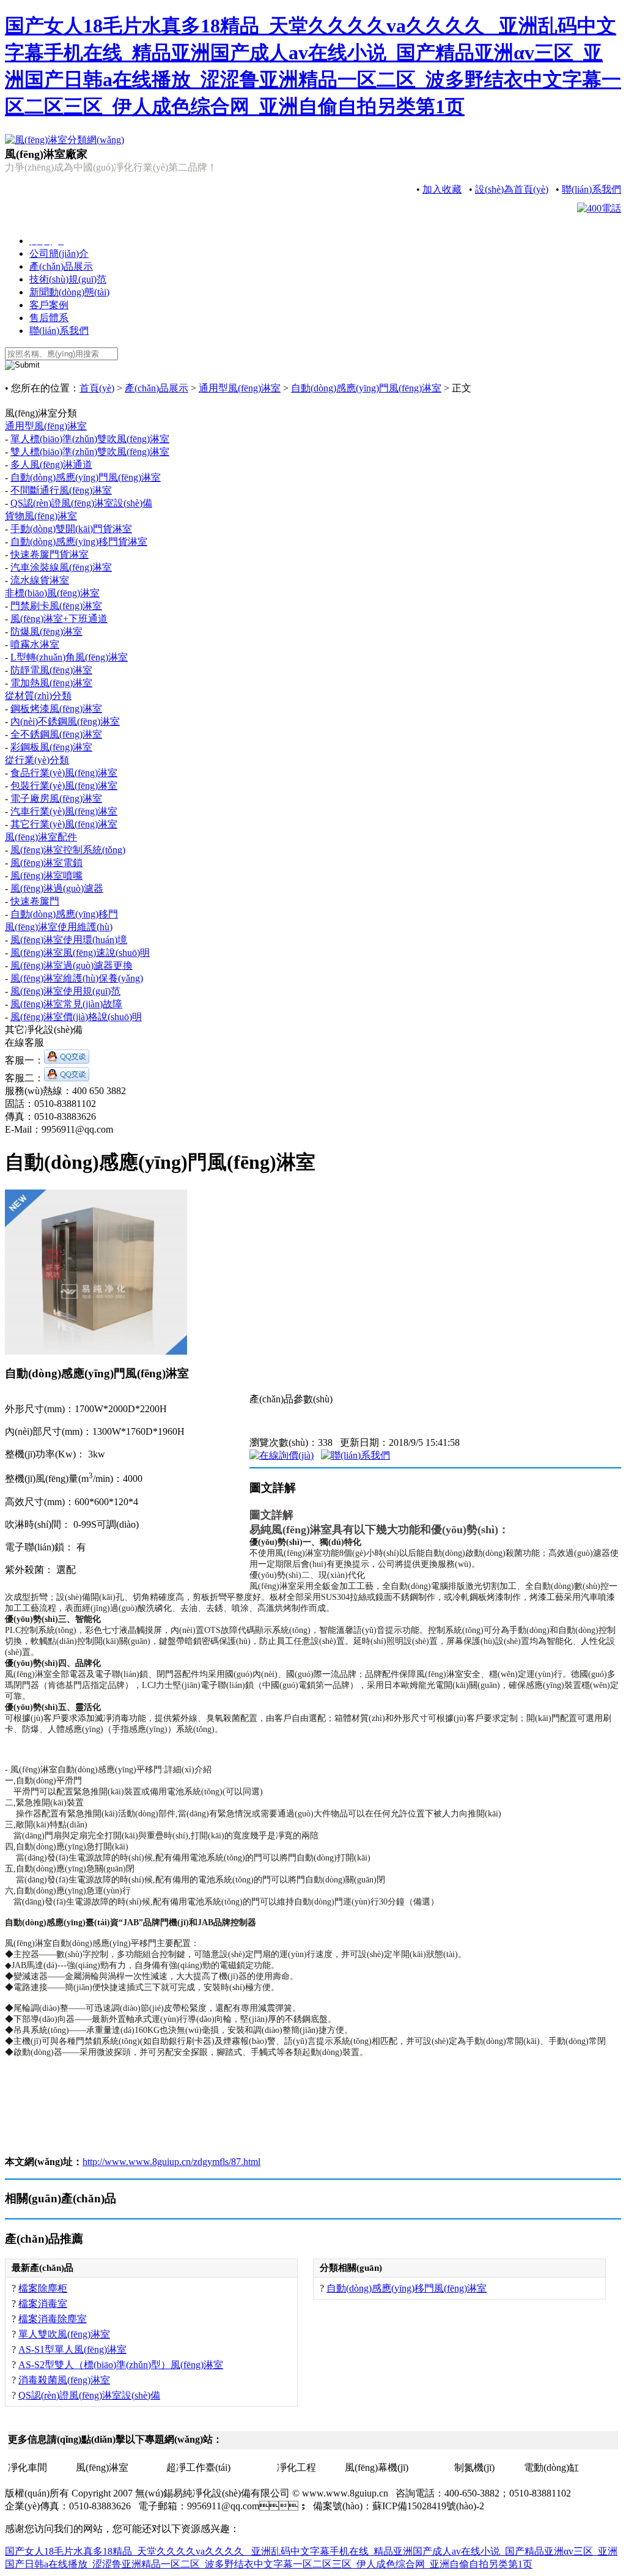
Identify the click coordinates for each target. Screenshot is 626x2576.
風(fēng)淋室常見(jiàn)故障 (66, 1004)
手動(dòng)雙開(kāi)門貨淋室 (71, 529)
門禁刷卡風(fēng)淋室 (56, 606)
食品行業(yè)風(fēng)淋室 (64, 773)
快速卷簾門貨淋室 (50, 554)
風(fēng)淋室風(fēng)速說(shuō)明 (80, 953)
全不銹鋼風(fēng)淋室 (56, 734)
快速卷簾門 (35, 901)
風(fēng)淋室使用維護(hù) (59, 927)
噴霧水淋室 (35, 644)
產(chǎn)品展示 (61, 266)
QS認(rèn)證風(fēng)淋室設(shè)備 (81, 503)
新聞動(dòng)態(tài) (69, 292)
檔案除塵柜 (43, 2288)
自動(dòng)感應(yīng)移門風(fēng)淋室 (407, 2288)
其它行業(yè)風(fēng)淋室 (64, 824)
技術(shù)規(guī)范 (68, 279)
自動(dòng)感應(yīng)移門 (64, 914)
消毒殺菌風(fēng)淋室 (64, 2380)
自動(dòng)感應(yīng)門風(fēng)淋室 (366, 388)
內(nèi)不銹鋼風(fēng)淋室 (65, 721)
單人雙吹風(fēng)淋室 (64, 2334)
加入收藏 (442, 189)
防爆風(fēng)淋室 (46, 631)
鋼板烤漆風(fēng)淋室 (56, 709)
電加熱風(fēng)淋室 (51, 683)
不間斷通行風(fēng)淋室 (61, 490)
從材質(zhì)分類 (38, 696)
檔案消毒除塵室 (53, 2319)
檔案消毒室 (43, 2304)
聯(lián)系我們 (591, 189)
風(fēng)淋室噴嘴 (46, 875)
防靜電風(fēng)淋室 (51, 670)
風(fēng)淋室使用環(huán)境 (69, 940)
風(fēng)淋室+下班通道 (59, 619)
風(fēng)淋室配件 (41, 837)
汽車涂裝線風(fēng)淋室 (61, 567)
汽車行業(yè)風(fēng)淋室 (64, 811)
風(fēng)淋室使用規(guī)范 (65, 991)
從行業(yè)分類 (37, 760)
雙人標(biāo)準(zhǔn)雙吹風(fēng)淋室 (90, 452)
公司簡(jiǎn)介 (59, 254)
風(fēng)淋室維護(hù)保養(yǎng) (77, 978)
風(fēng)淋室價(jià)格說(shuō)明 (76, 1017)
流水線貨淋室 (40, 580)
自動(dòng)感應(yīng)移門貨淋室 (79, 542)
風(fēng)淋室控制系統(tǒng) (68, 850)
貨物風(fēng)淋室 (41, 516)
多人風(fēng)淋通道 (51, 464)
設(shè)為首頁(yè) (512, 189)
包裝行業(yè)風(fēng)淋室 (64, 786)
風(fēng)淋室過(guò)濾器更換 (72, 965)
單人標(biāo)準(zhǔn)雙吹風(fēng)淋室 (90, 439)
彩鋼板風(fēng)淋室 (51, 747)
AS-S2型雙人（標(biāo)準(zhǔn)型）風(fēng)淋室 (121, 2365)
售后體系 (49, 318)
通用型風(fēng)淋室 (240, 388)
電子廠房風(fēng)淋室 (56, 798)
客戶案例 (49, 305)
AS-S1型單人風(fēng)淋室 (72, 2349)
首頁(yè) (97, 388)
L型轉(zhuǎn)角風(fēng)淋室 (69, 657)
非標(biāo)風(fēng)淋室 (52, 593)
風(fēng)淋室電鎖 (46, 863)
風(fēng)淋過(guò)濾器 (57, 888)
